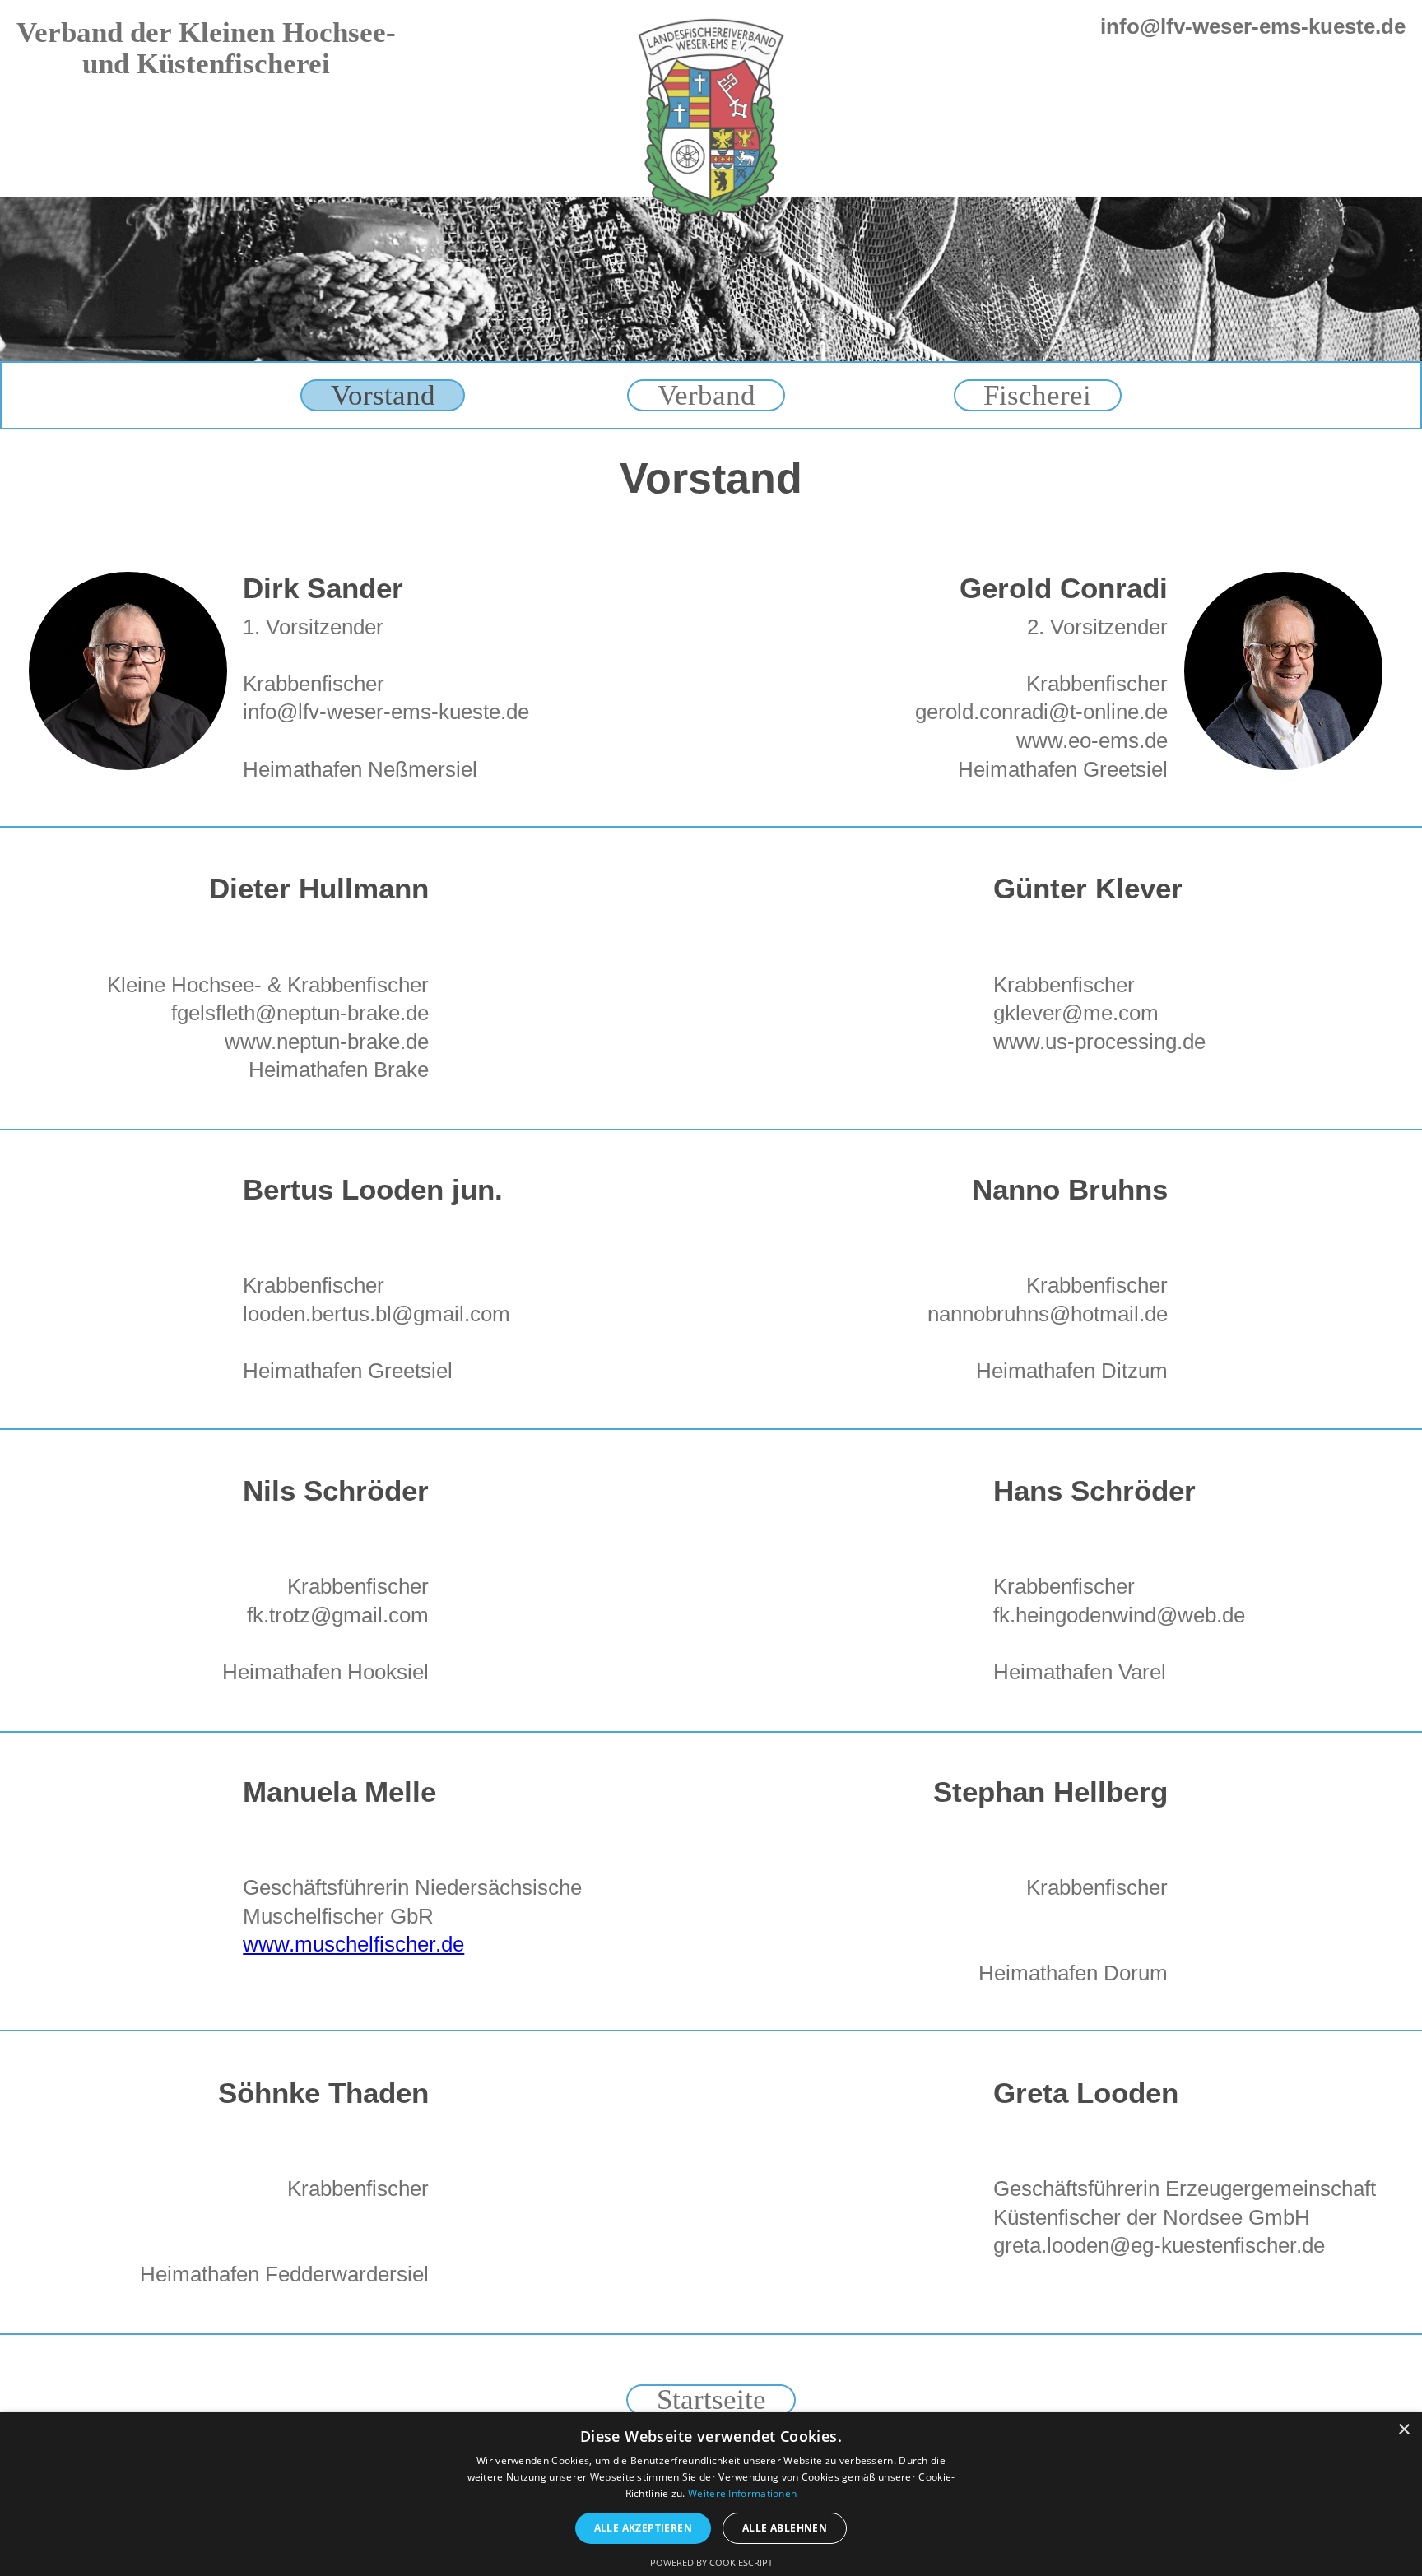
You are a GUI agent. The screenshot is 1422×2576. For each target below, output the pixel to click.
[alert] (711, 2494)
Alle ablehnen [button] (785, 2528)
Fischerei (1037, 395)
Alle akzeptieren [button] (643, 2528)
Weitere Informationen (742, 2493)
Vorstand (383, 395)
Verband (706, 395)
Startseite (711, 2400)
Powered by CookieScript (711, 2562)
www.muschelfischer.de (353, 1944)
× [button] (1403, 2430)
